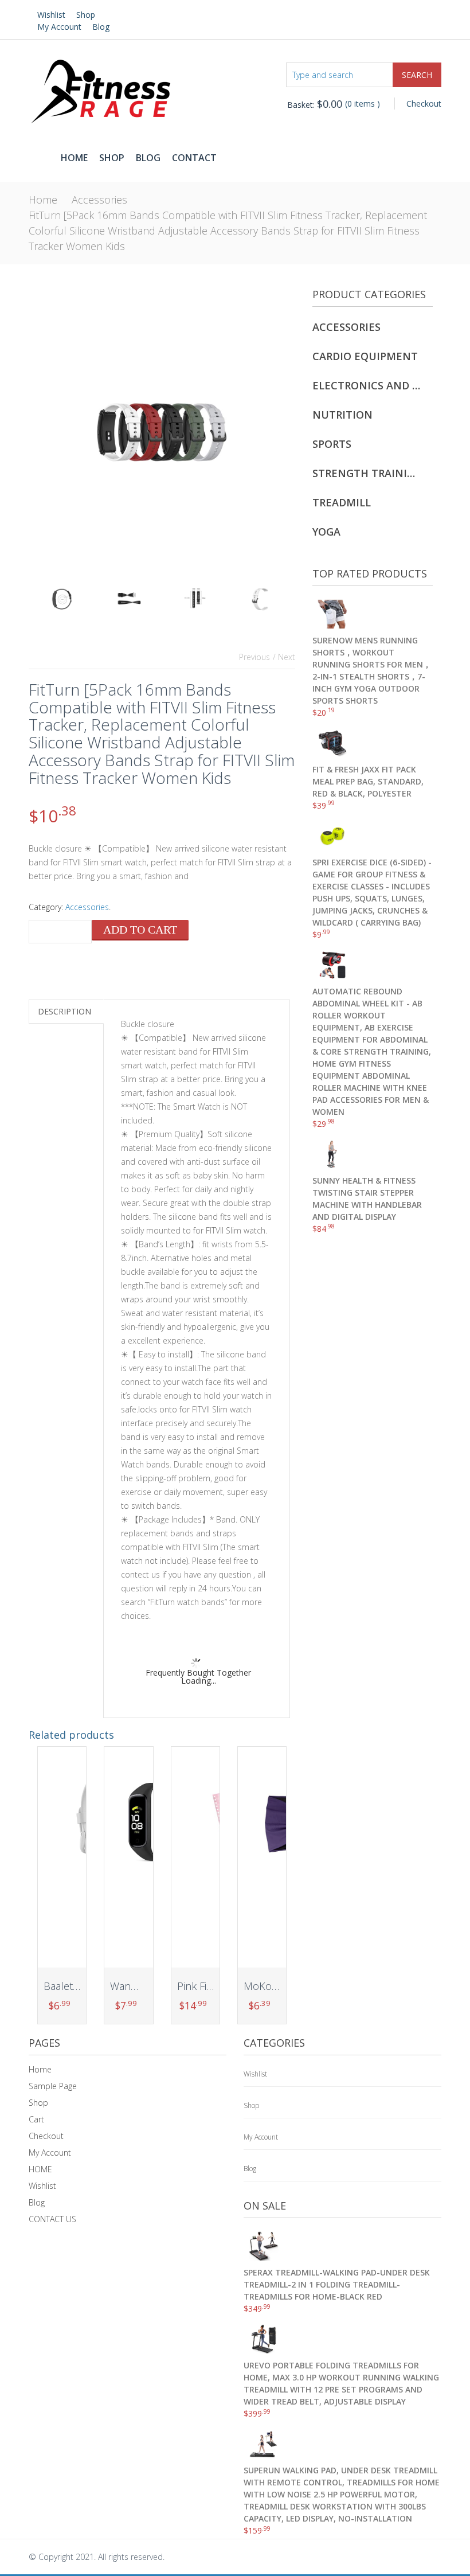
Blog (101, 27)
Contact (194, 158)
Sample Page (53, 2086)
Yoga (326, 532)
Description (64, 1011)
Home (74, 158)
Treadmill (342, 502)
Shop (86, 15)
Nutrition (342, 415)
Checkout (424, 104)
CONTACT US (52, 2219)
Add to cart (140, 930)
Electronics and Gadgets (367, 385)
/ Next (284, 657)
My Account (59, 27)
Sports (332, 444)
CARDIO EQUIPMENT (365, 356)
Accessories (99, 200)
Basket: (315, 105)
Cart (36, 2119)
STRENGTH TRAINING (367, 473)
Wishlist (51, 15)
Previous (254, 657)
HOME (40, 2169)
